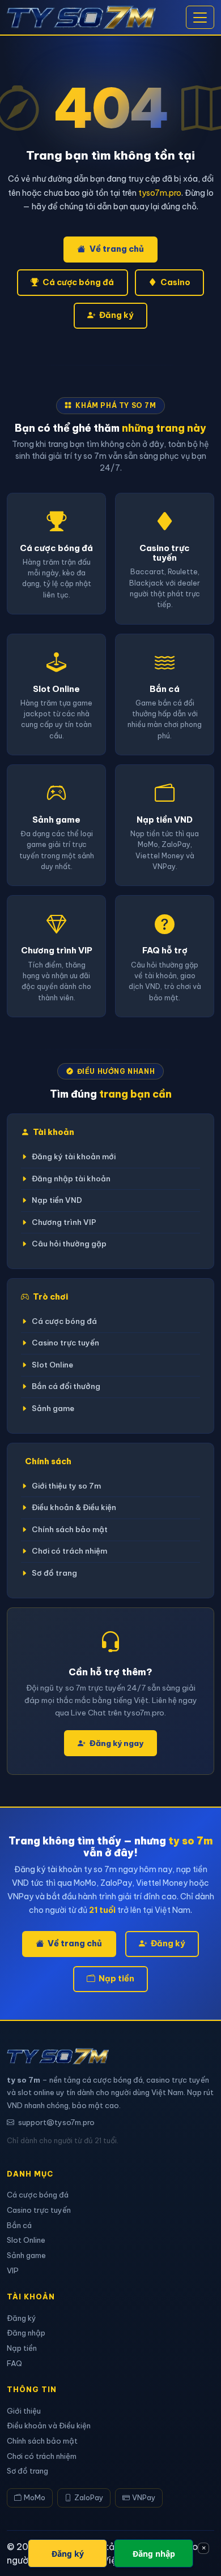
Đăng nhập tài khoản (71, 1179)
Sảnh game (53, 1409)
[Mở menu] (200, 18)
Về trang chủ (117, 249)
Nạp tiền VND (57, 1200)
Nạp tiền (116, 1979)
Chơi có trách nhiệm (69, 1551)
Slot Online (52, 1365)
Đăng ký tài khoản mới (74, 1157)
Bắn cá (19, 2225)
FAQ (14, 2363)
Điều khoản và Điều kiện (49, 2426)
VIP (13, 2270)
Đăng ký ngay (116, 1743)
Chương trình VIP (64, 1222)
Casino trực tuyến (65, 1343)
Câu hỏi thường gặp (69, 1244)
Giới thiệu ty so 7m (66, 1486)
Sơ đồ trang (54, 1573)
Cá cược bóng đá (78, 282)
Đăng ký (116, 315)
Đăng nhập (26, 2333)
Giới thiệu (24, 2411)
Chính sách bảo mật (70, 1530)
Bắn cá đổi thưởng (66, 1386)
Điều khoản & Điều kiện (74, 1508)
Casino (175, 282)
